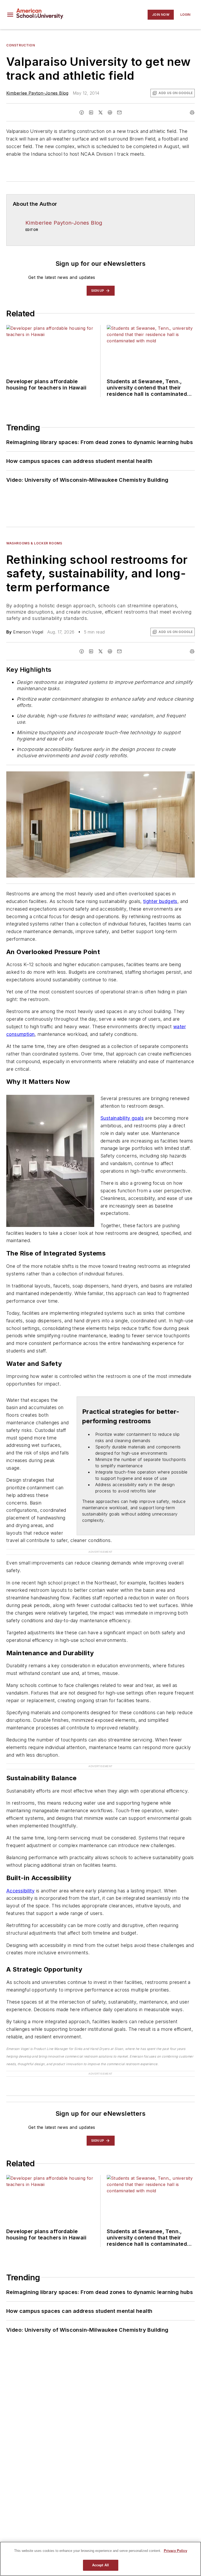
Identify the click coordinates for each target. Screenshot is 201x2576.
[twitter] (100, 112)
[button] (10, 15)
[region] (100, 2559)
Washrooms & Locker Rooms (34, 543)
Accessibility (20, 1891)
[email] (119, 112)
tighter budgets (160, 901)
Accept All (100, 2565)
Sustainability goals (122, 1118)
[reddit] (110, 112)
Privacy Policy (175, 2551)
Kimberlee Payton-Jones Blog (37, 93)
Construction (21, 45)
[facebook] (82, 112)
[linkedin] (91, 112)
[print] (192, 112)
